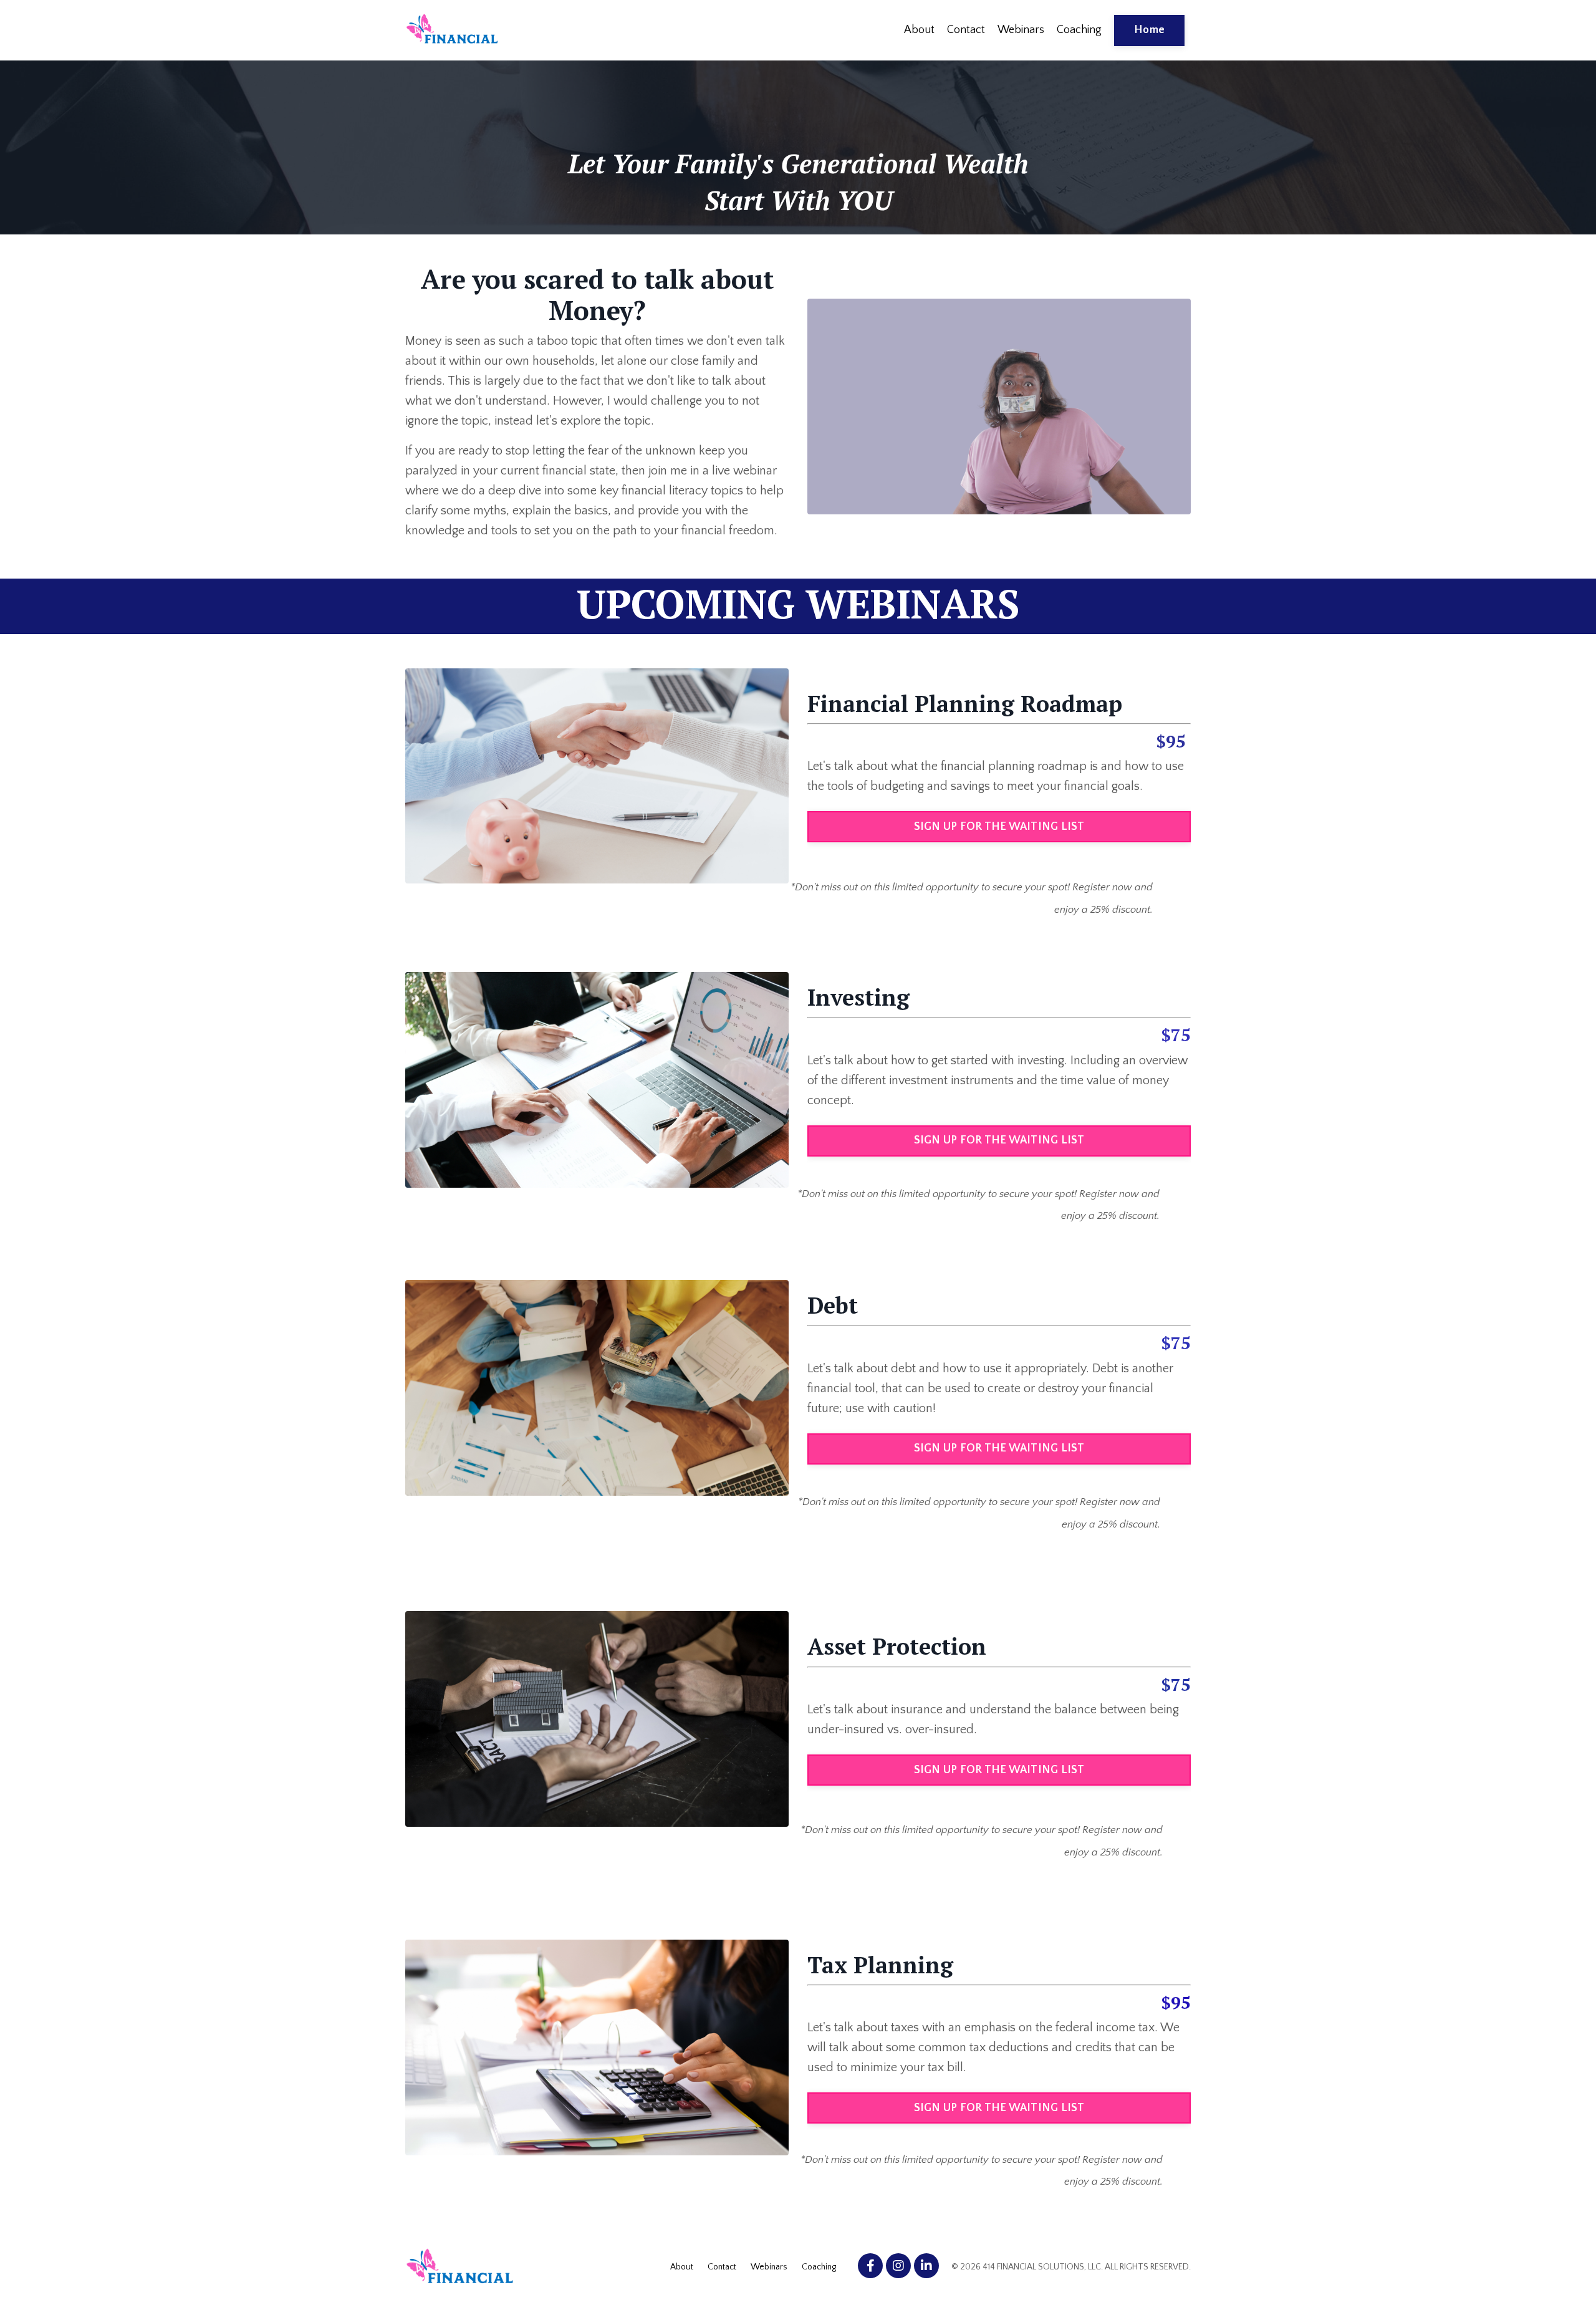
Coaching (1079, 30)
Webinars (1021, 30)
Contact (966, 30)
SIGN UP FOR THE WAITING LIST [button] (999, 827)
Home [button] (1149, 30)
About (919, 30)
